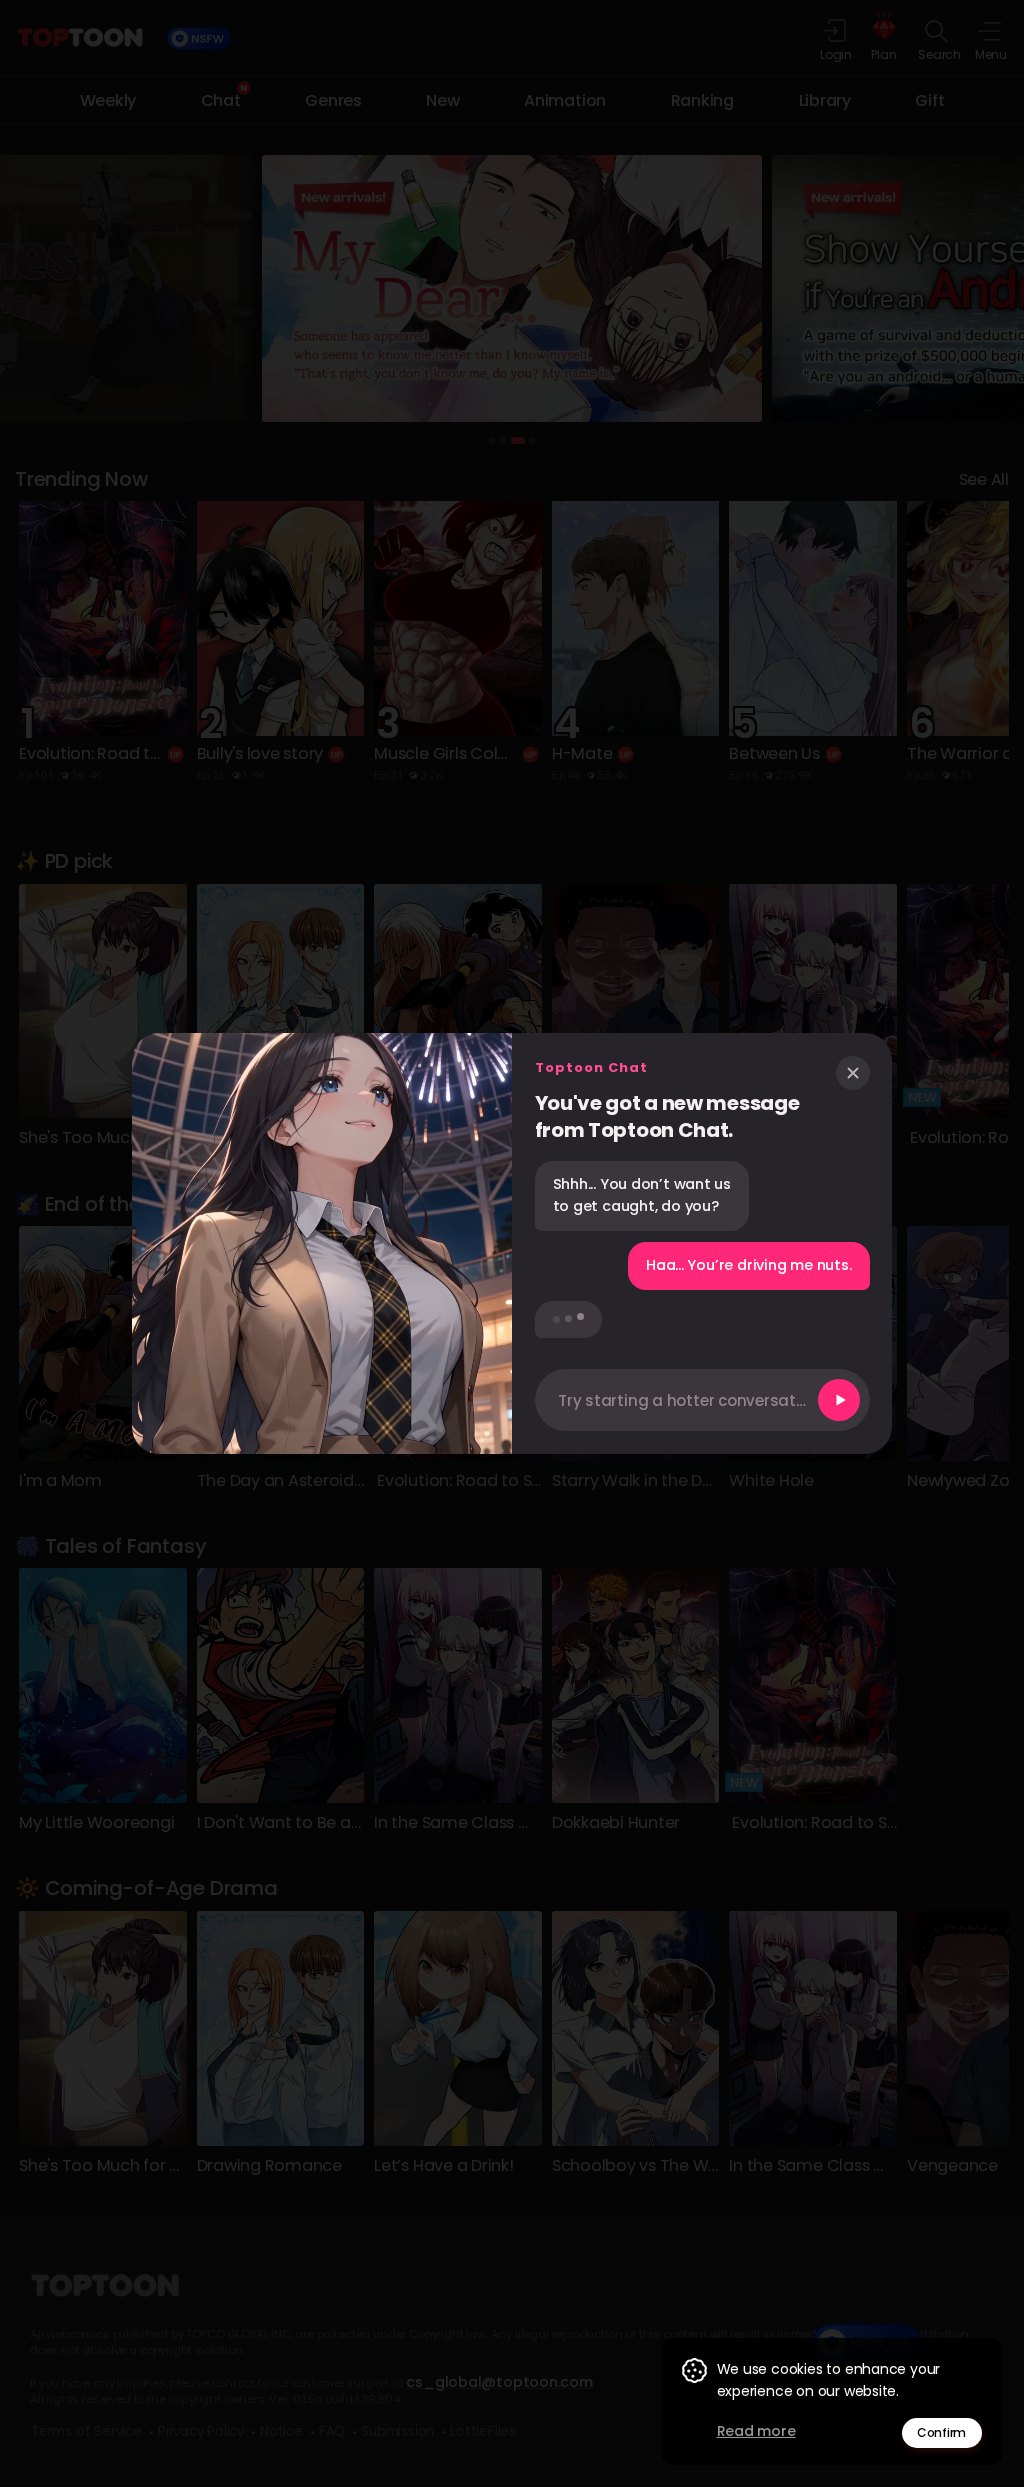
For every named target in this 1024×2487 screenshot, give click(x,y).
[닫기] (853, 1073)
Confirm (941, 2432)
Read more (756, 2431)
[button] (702, 1400)
